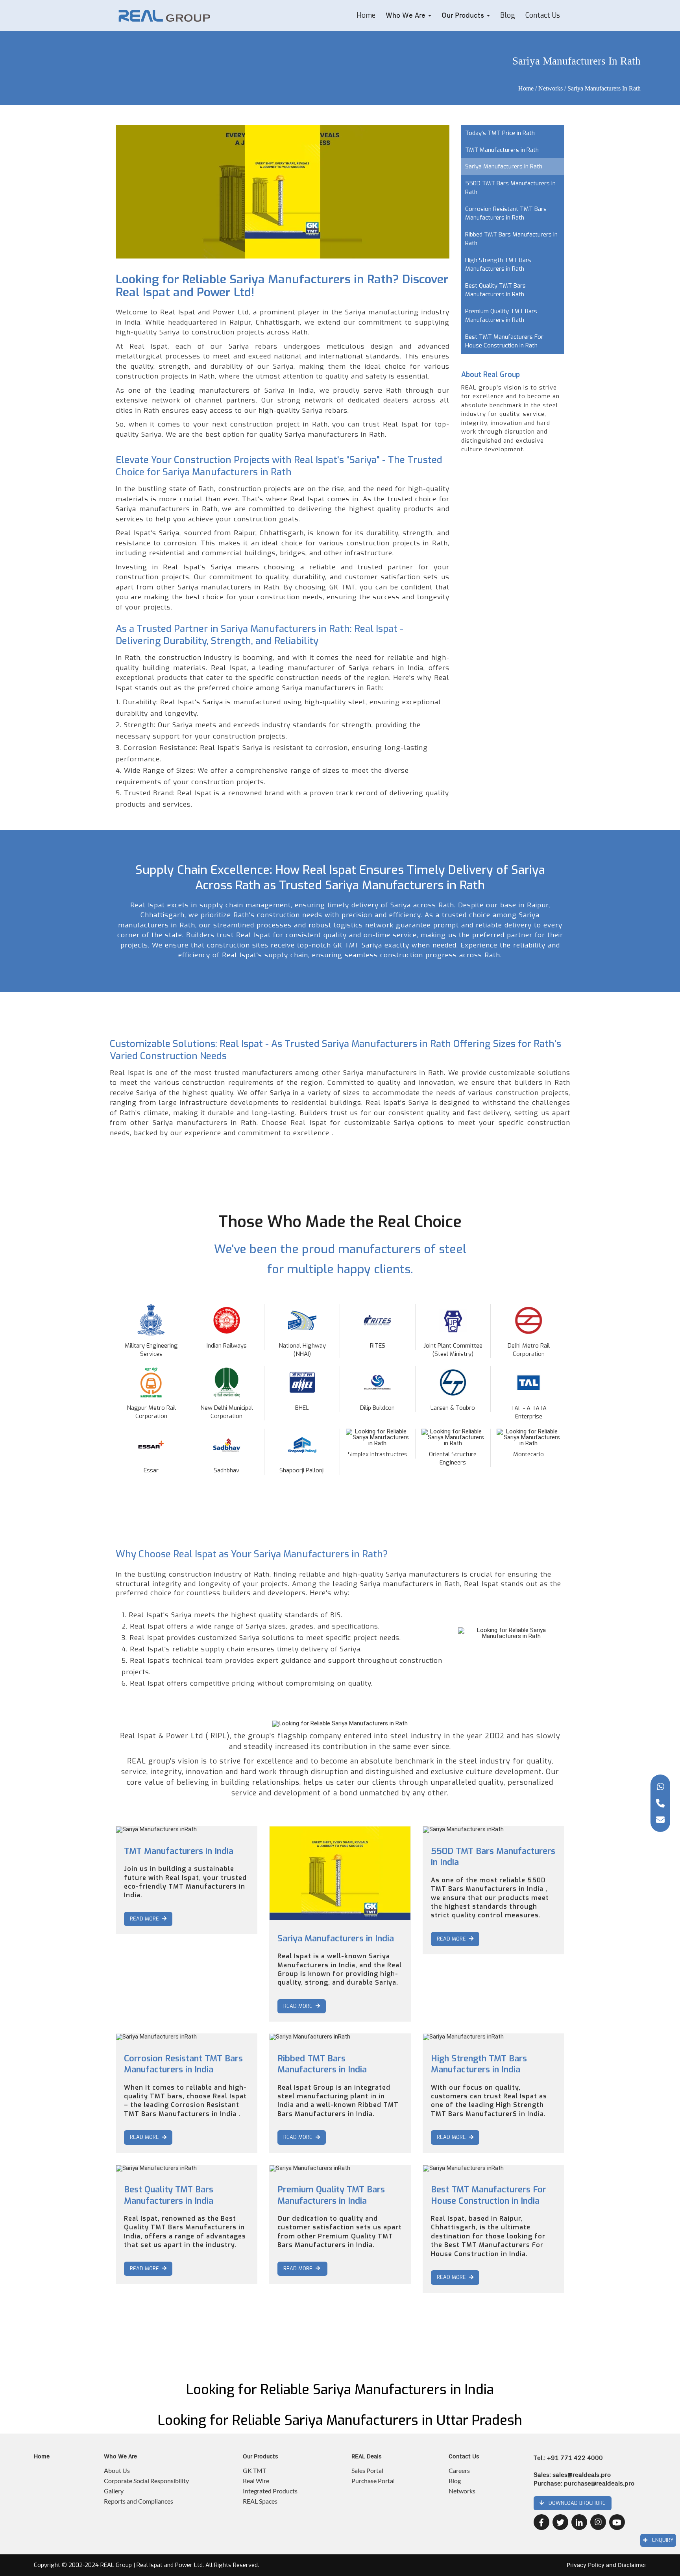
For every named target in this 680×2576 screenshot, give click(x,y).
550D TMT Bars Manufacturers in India (493, 1857)
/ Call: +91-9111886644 (221, 2331)
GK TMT (254, 2470)
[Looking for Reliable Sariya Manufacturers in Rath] (211, 16)
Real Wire (256, 2481)
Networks (551, 88)
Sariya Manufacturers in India (336, 1938)
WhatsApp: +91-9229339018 (152, 2331)
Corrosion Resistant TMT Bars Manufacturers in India (183, 2064)
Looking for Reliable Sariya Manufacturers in (340, 2421)
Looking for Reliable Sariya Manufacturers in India (340, 2390)
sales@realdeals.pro (582, 2475)
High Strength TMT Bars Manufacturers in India (479, 2064)
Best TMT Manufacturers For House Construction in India (489, 2195)
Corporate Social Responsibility (146, 2481)
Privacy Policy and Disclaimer (606, 2565)
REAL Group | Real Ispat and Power (146, 2565)
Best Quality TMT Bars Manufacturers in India (169, 2195)
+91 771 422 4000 (575, 2458)
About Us (117, 2470)
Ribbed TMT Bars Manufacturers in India (322, 2064)
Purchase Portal (373, 2481)
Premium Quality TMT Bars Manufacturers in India (331, 2195)
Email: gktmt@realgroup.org (152, 2343)
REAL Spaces (260, 2501)
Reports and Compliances (139, 2501)
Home (366, 15)
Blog (508, 15)
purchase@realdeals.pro (599, 2484)
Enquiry (660, 2540)
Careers (459, 2470)
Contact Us (543, 15)
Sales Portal (367, 2470)
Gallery (114, 2491)
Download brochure (575, 2503)
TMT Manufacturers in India (179, 1851)
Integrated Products (270, 2491)
